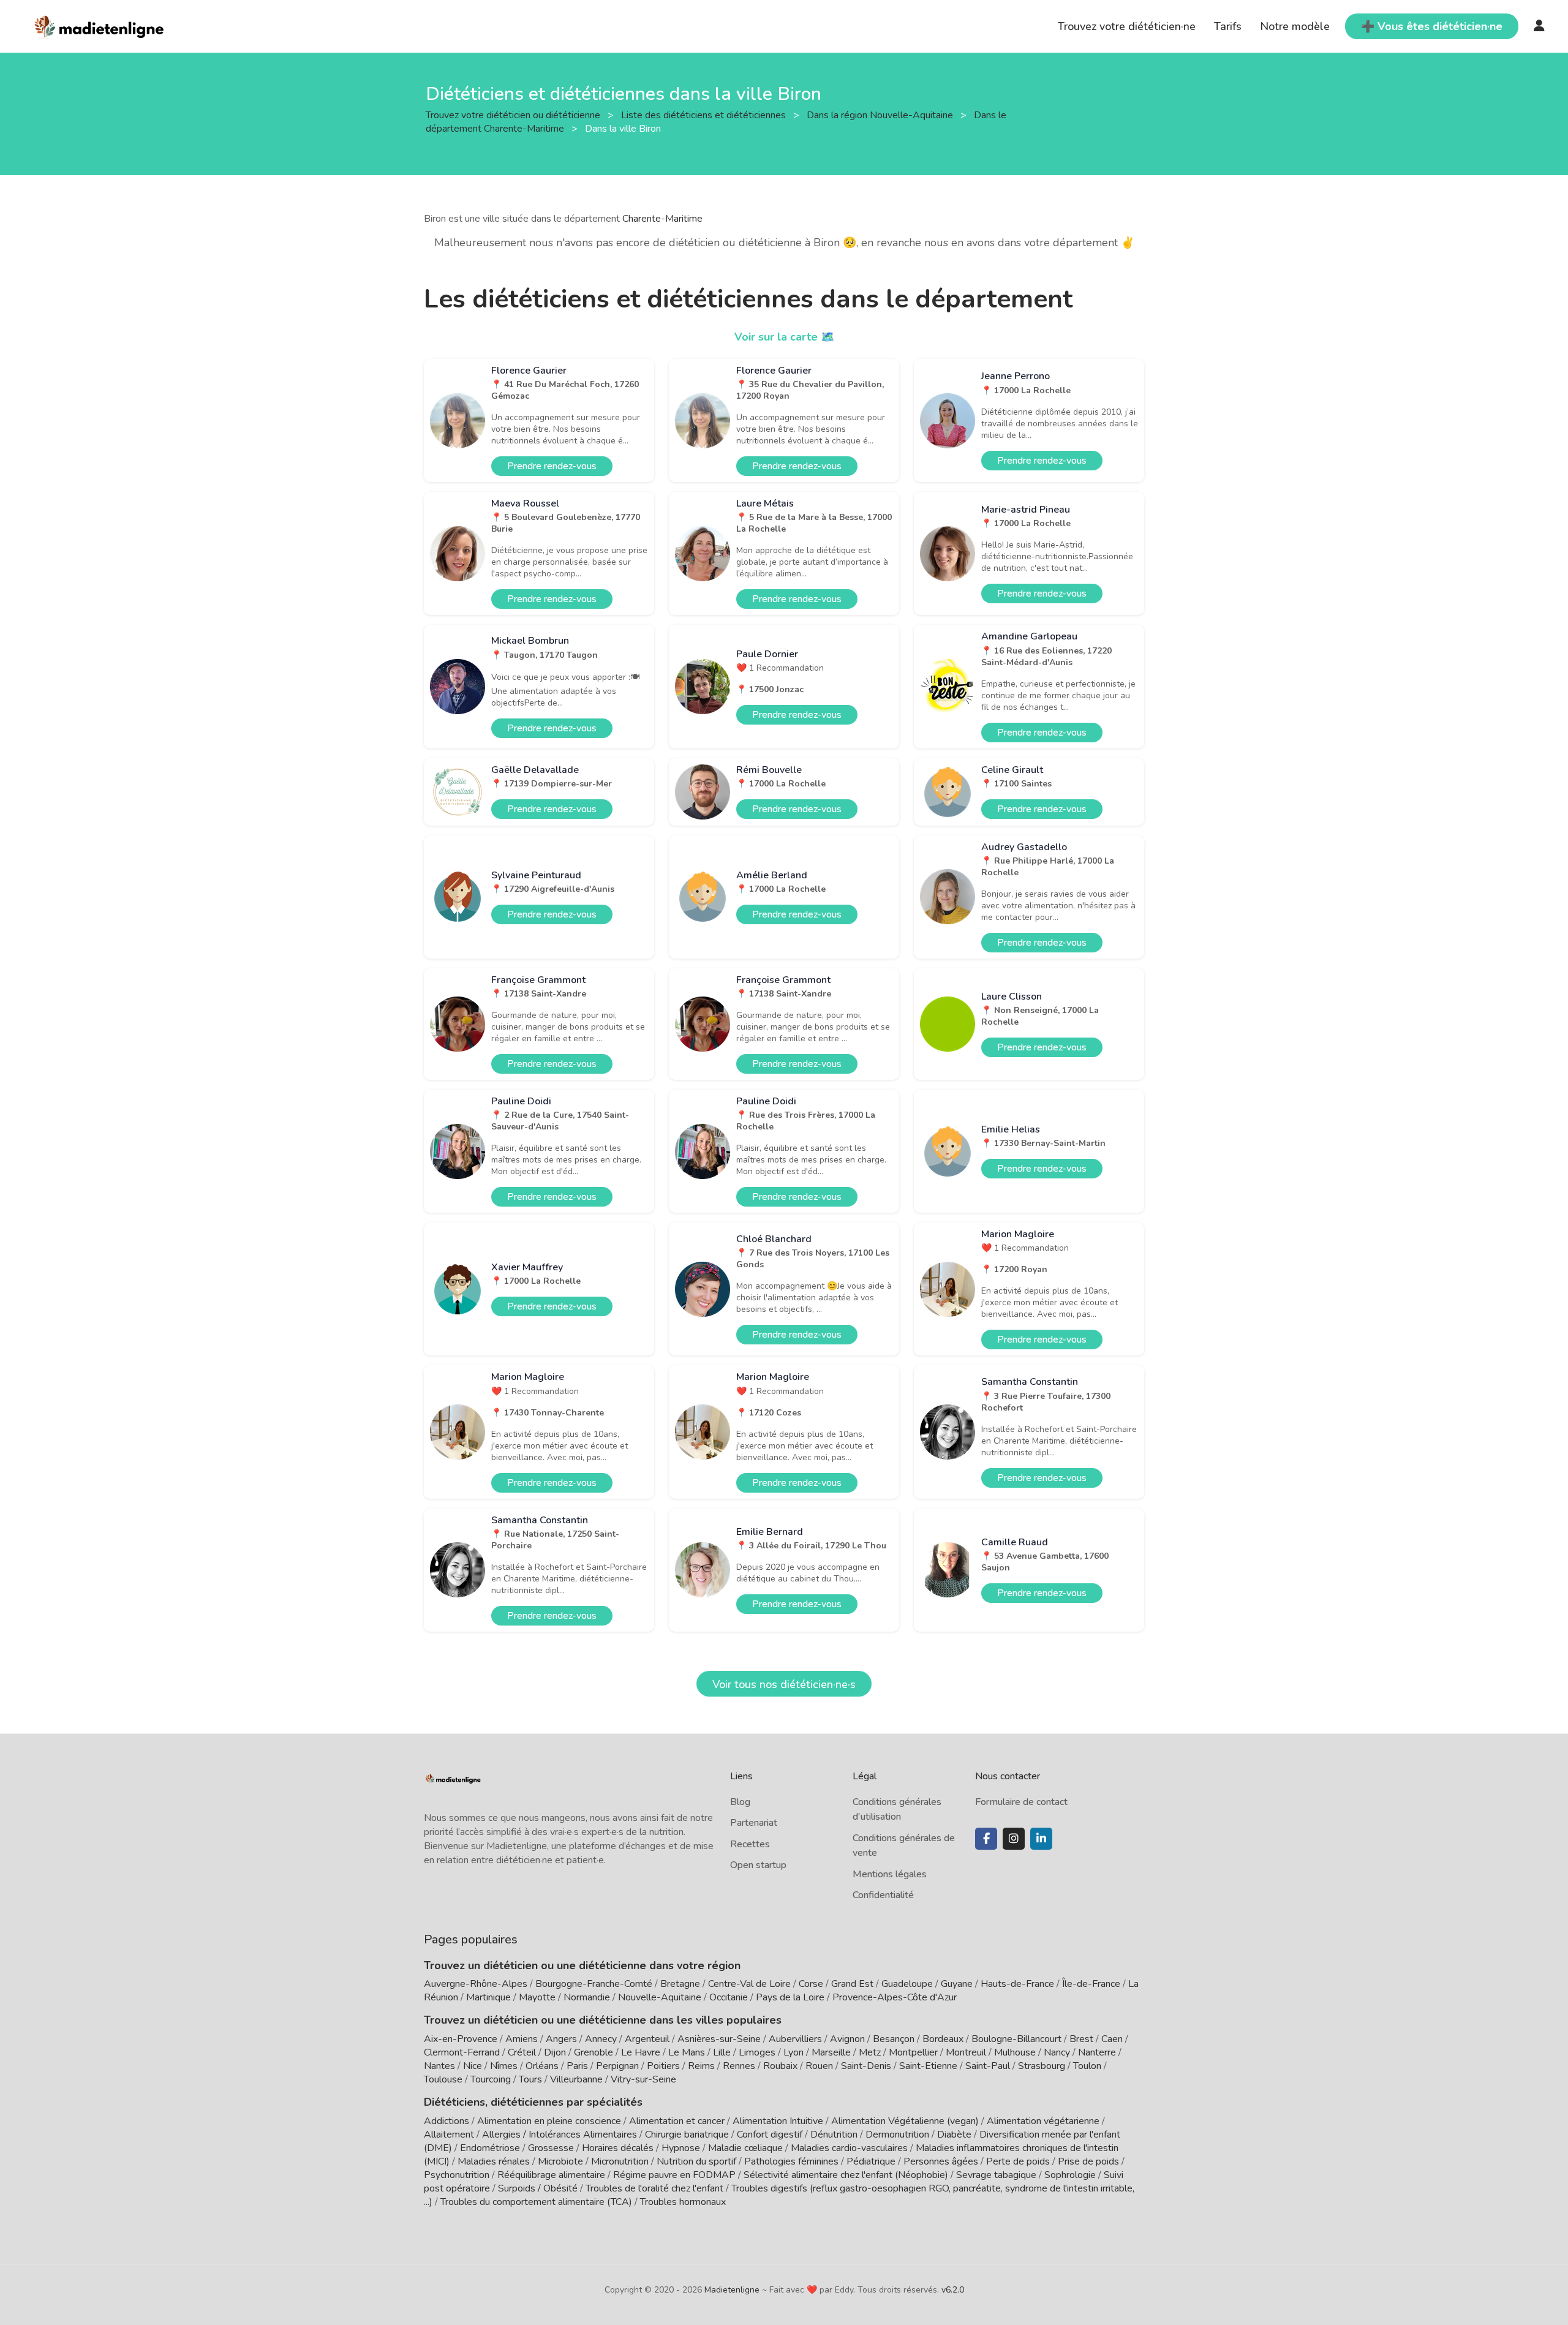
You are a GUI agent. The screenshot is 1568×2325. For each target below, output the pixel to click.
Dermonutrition (899, 2135)
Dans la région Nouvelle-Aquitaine (881, 115)
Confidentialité (883, 1895)
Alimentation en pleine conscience (549, 2121)
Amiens (522, 2039)
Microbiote (562, 2161)
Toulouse (443, 2079)
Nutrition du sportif (696, 2161)
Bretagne (680, 1984)
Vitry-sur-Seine (643, 2079)
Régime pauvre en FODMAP (674, 2175)
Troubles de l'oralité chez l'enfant (654, 2188)
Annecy (601, 2039)
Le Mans (687, 2052)
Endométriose (490, 2148)
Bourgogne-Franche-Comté (594, 1984)
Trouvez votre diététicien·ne (1127, 26)
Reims (701, 2066)
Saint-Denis (866, 2066)
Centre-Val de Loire (749, 1984)
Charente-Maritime (662, 219)
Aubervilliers (795, 2039)
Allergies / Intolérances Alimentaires (560, 2135)
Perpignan (617, 2066)
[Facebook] (986, 1839)
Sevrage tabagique (996, 2175)
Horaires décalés (618, 2148)
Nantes (439, 2066)
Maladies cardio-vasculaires (849, 2148)
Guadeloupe (907, 1984)
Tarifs (1228, 26)
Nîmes (504, 2066)
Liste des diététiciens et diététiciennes (705, 115)
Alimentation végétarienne (1043, 2121)
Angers (561, 2039)
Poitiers (663, 2066)
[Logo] (100, 25)
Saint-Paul (988, 2066)
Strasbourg (1042, 2066)
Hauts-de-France (1017, 1984)
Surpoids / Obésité (538, 2188)
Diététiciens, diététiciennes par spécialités (533, 2102)
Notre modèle (1295, 26)
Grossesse (551, 2148)
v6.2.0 (953, 2290)
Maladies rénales (494, 2161)
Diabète (954, 2135)
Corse (811, 1984)
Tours (530, 2079)
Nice (473, 2066)
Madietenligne (732, 2290)
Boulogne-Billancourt (1016, 2039)
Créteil (522, 2052)
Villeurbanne (576, 2079)
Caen (1112, 2039)
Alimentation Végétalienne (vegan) (905, 2121)
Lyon (793, 2052)
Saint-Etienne (928, 2066)
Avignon (847, 2039)
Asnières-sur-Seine (719, 2039)
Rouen (819, 2066)
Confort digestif (770, 2135)
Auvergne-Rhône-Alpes (476, 1984)
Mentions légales (890, 1874)
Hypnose (681, 2148)
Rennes (739, 2066)
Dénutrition (834, 2135)
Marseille (831, 2052)
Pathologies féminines (791, 2161)
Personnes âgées (941, 2161)
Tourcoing (491, 2079)
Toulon (1087, 2066)
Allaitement (449, 2135)
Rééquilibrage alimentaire (551, 2175)
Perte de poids (1018, 2161)
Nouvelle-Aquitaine (660, 1997)
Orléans (542, 2066)
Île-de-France (1091, 1984)
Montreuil (966, 2052)
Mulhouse (1015, 2052)
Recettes (750, 1844)
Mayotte (537, 1997)
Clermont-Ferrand (462, 2052)
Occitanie (729, 1997)
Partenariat (754, 1823)
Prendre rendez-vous (552, 466)
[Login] (1539, 26)
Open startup (758, 1865)
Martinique (488, 1997)
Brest (1081, 2039)
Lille (722, 2052)
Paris (577, 2066)
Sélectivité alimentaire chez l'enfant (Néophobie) (846, 2175)
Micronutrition (620, 2161)
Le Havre (641, 2052)
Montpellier (913, 2052)
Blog (740, 1802)
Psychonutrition (457, 2175)
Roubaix (780, 2066)
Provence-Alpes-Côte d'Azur (895, 1997)
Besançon (894, 2039)
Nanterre (1097, 2052)
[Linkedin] (1041, 1839)
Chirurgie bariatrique (687, 2135)
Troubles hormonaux (683, 2202)
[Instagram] (1014, 1839)
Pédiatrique (871, 2161)
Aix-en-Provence (461, 2039)
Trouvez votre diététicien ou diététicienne (514, 115)
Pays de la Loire (790, 1997)
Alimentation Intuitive (778, 2121)
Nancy (1057, 2052)
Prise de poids (1088, 2161)
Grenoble (594, 2052)
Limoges (757, 2052)
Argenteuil (647, 2039)
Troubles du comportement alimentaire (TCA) (536, 2202)
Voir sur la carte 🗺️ (784, 337)
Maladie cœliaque (745, 2148)
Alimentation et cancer (677, 2121)
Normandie (587, 1997)
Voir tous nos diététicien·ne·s (784, 1684)
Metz (870, 2052)
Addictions (447, 2121)
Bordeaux (943, 2039)
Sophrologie (1070, 2175)
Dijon (555, 2052)
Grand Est (852, 1984)
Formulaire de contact (1021, 1802)
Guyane (957, 1984)
